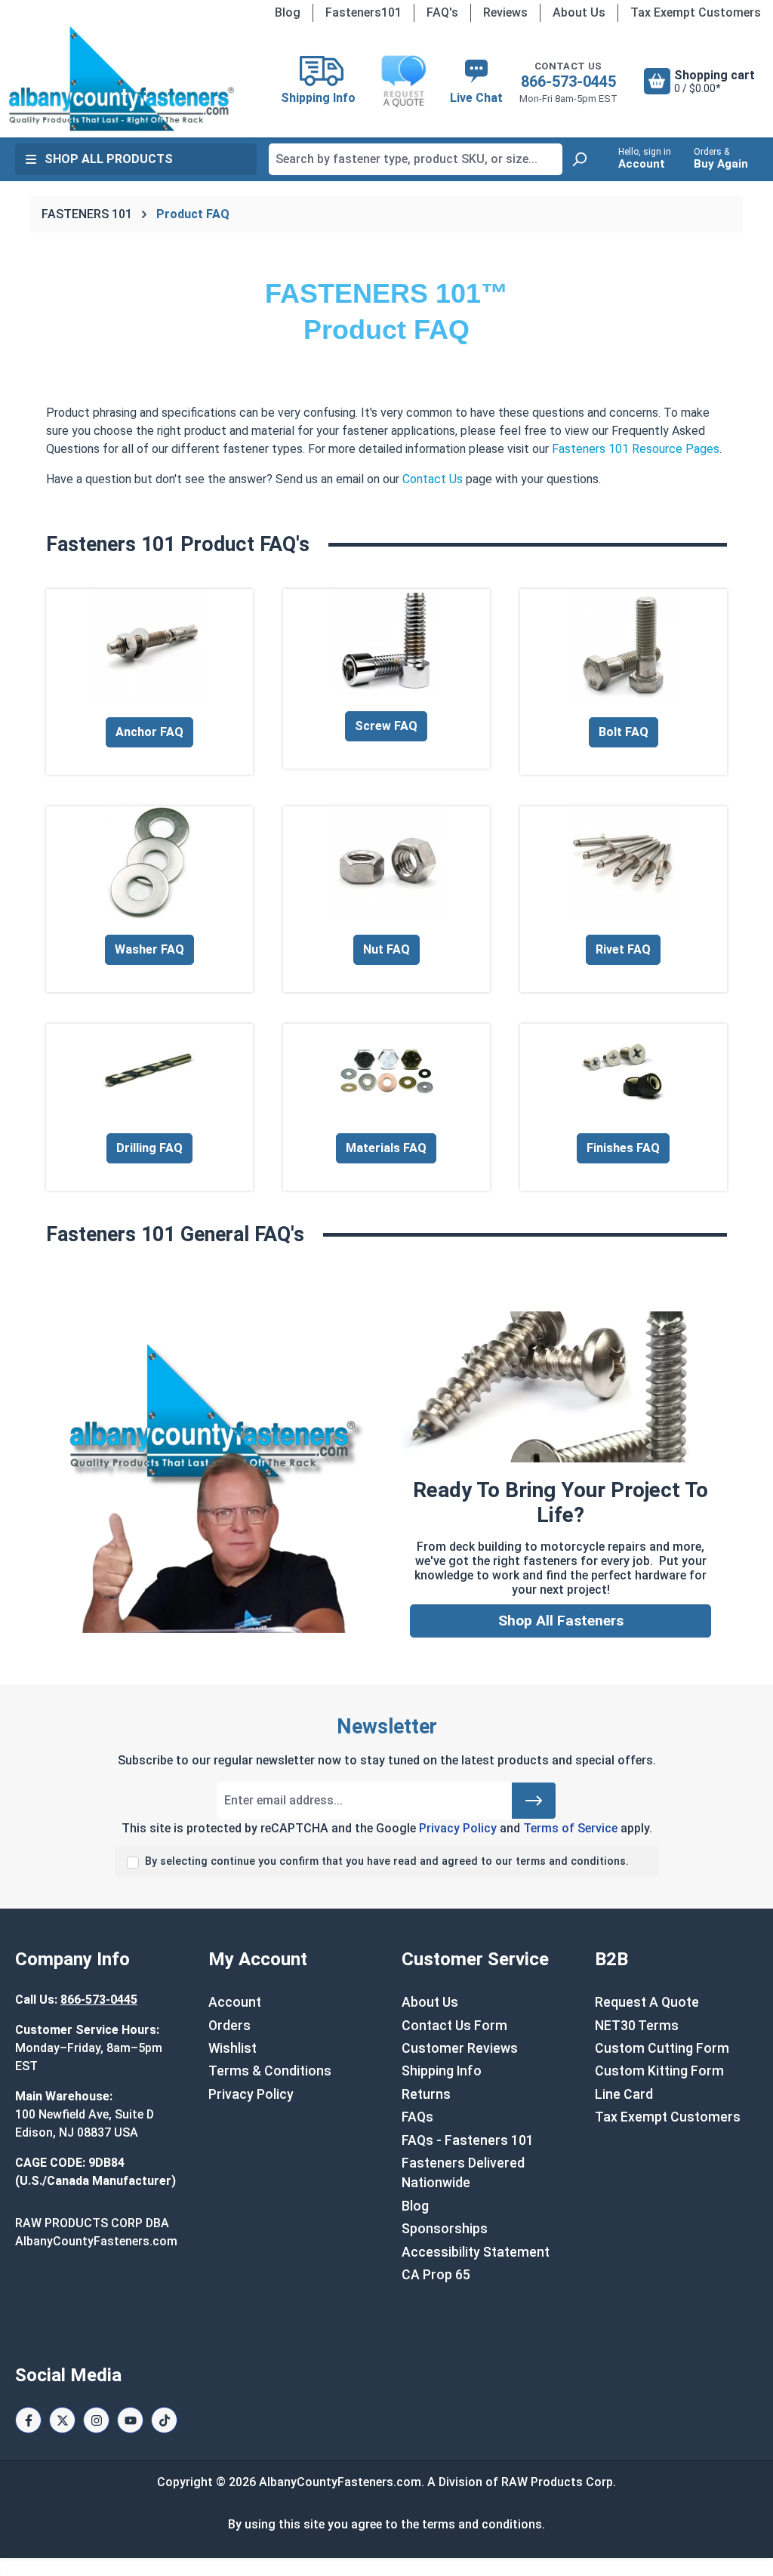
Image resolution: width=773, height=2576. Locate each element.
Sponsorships (445, 2229)
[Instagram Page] (96, 2420)
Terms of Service (570, 1828)
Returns (426, 2094)
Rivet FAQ (623, 949)
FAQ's (442, 12)
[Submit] (534, 1801)
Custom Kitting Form (659, 2071)
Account (235, 2002)
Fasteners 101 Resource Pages (636, 449)
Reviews (505, 12)
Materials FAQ (386, 1148)
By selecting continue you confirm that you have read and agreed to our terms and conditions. (387, 1861)
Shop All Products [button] (109, 159)
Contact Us (433, 479)
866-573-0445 (568, 82)
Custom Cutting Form (662, 2048)
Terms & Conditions (270, 2071)
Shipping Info (442, 2071)
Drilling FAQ (149, 1148)
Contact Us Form (454, 2026)
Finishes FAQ (623, 1148)
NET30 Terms (637, 2026)
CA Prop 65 (436, 2275)
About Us (579, 12)
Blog (288, 12)
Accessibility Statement (476, 2252)
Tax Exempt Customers (696, 12)
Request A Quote (647, 2002)
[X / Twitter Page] (62, 2420)
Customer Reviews (460, 2048)
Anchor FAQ (149, 732)
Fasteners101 (363, 12)
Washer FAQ (149, 949)
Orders (229, 2026)
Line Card (624, 2094)
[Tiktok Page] (164, 2420)
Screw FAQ (386, 726)
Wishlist (233, 2048)
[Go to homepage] (121, 79)
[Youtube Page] (130, 2420)
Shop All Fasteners (561, 1621)
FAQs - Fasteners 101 (468, 2140)
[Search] (579, 159)
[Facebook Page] (28, 2420)
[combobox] (416, 159)
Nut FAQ (386, 949)
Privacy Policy (458, 1828)
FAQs (417, 2117)
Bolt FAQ (624, 732)
